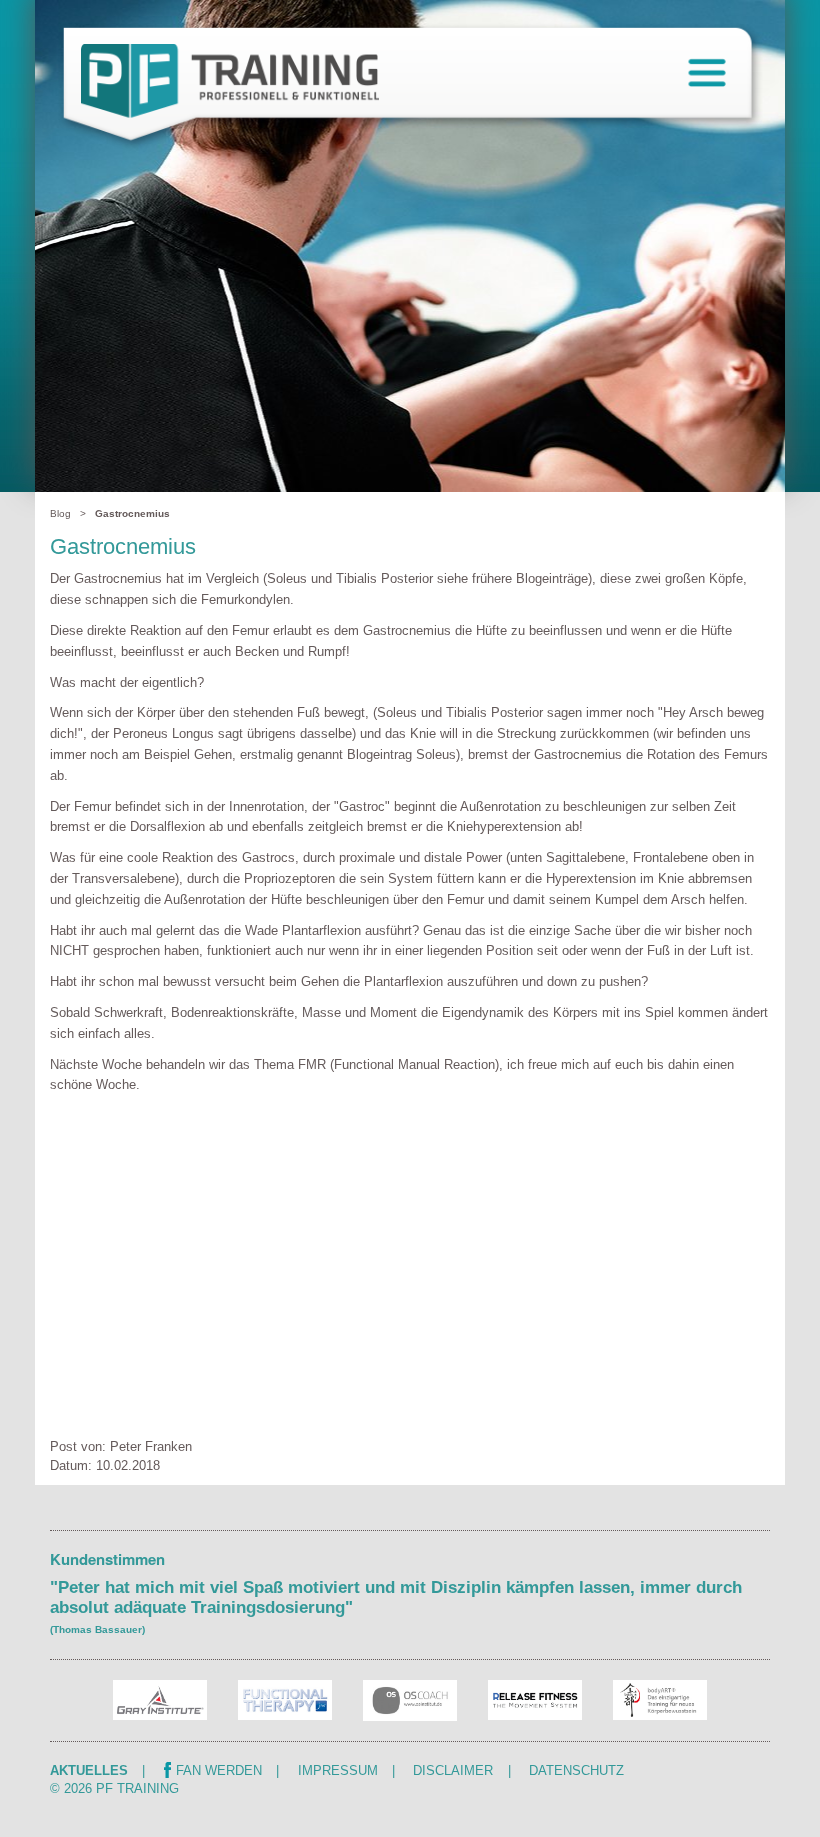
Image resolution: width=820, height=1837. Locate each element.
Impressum (338, 1770)
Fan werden (219, 1770)
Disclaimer (453, 1770)
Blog (60, 513)
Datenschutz (576, 1770)
